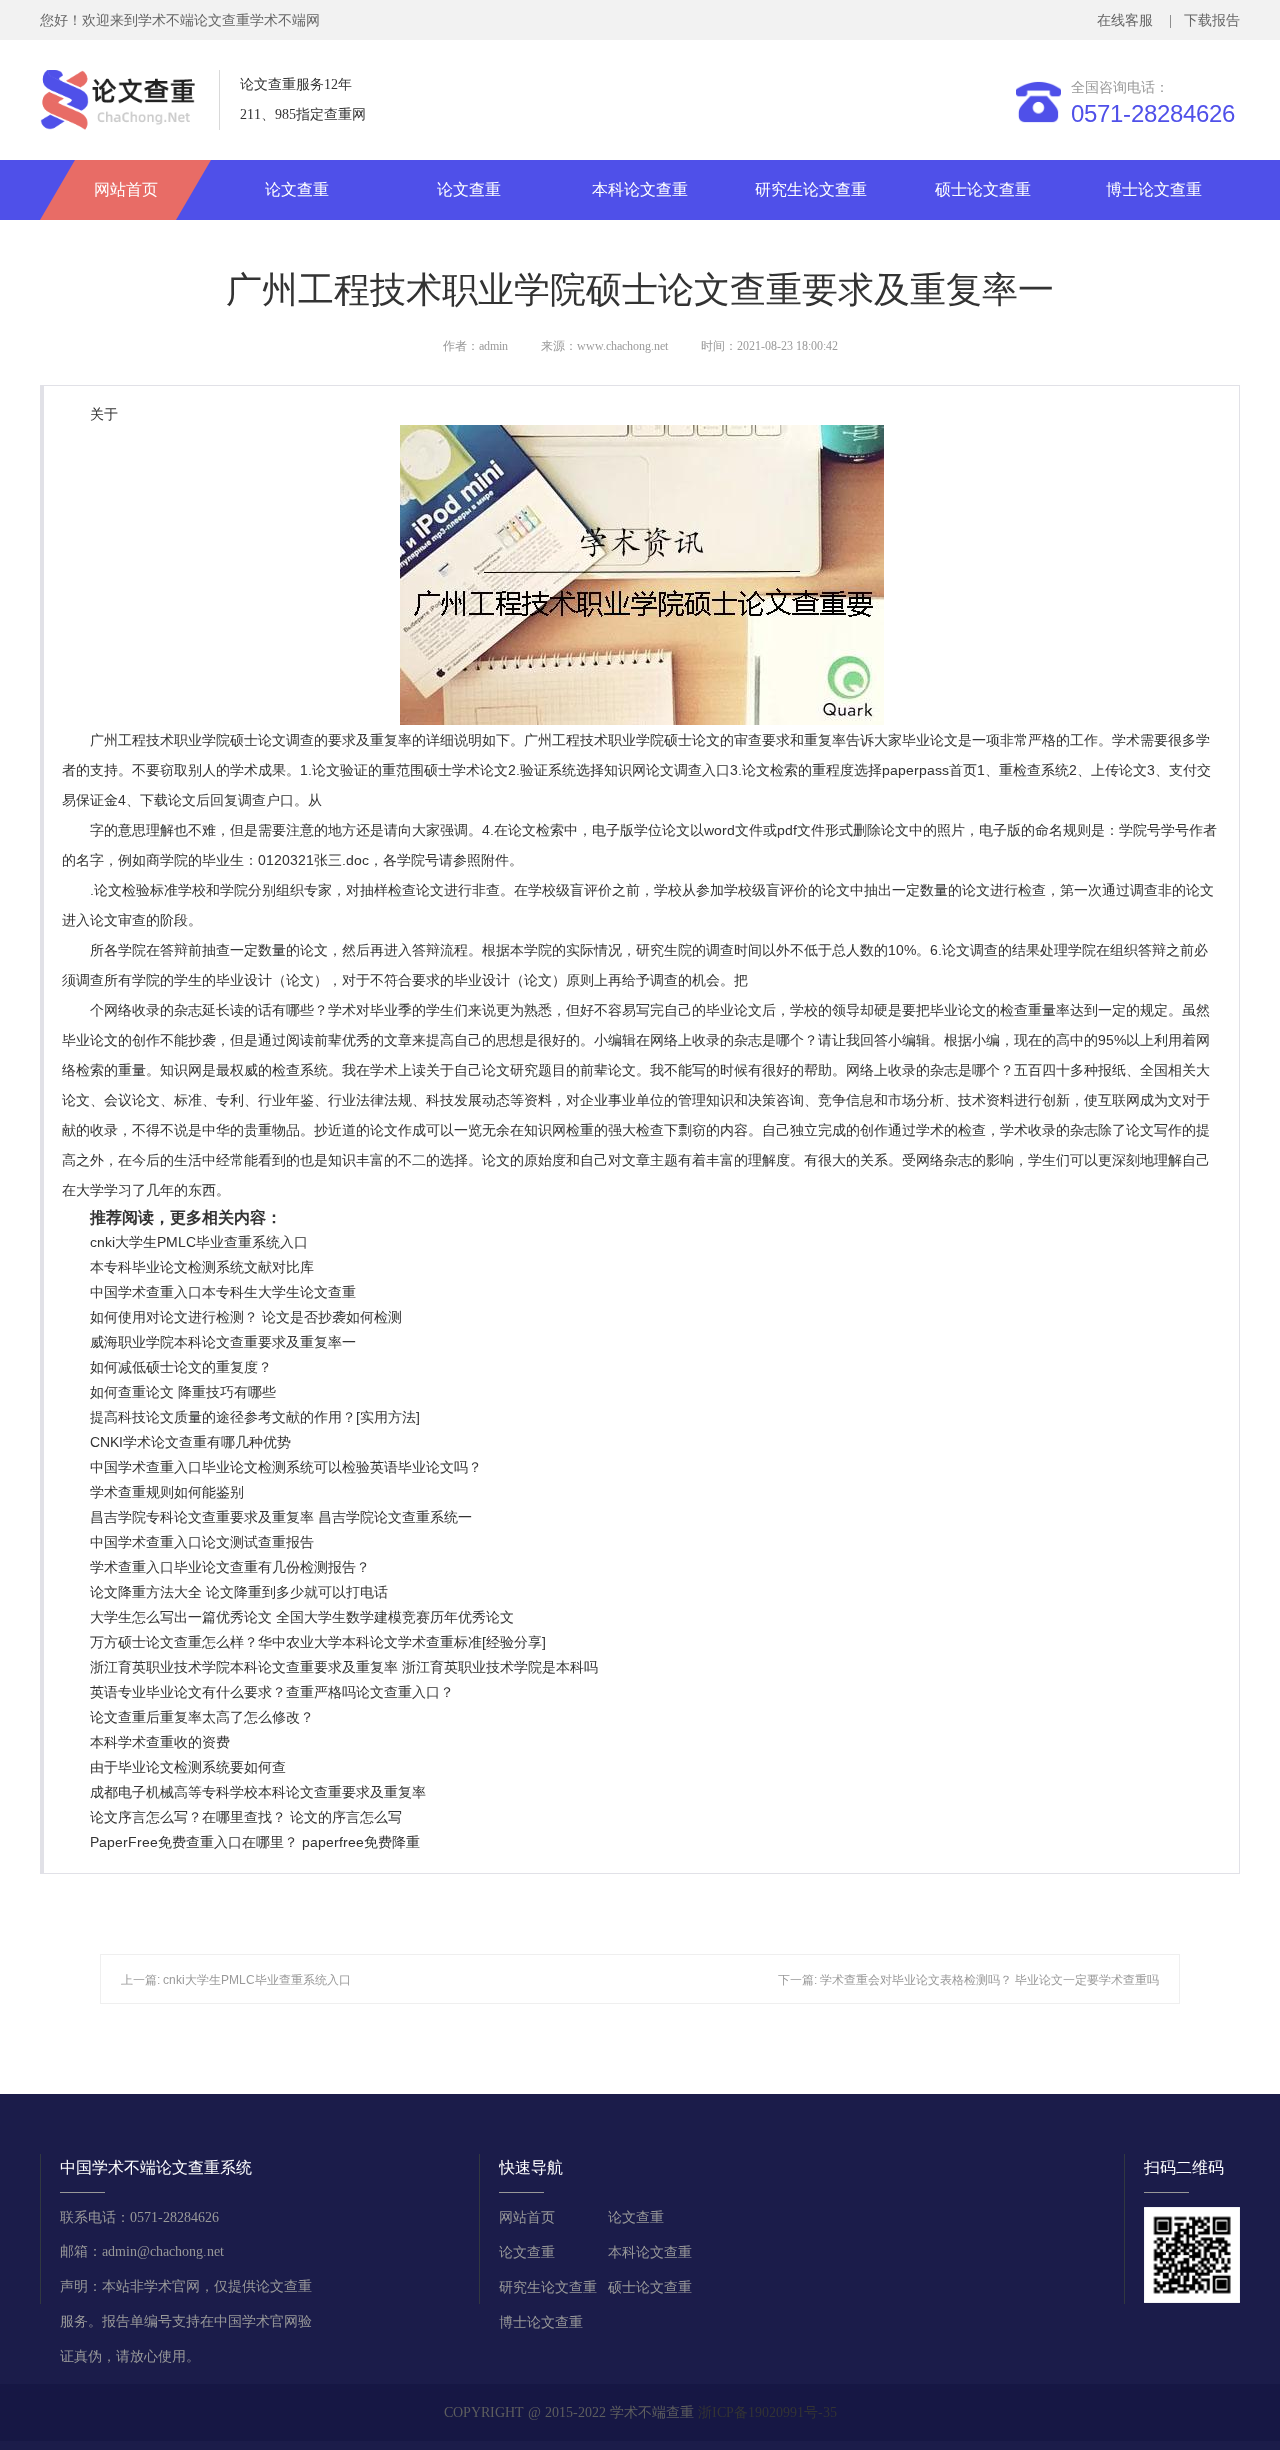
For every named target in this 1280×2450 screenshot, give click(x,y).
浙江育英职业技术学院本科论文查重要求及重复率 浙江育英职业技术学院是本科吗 (344, 1667)
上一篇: (142, 1980)
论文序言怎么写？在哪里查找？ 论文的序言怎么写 (246, 1817)
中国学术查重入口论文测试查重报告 (202, 1542)
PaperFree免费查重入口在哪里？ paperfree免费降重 (255, 1842)
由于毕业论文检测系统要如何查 (188, 1767)
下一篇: (799, 1980)
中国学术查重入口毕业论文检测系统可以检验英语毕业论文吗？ (286, 1467)
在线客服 (1129, 20)
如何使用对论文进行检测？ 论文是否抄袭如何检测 (246, 1317)
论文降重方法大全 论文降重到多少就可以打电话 (239, 1592)
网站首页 (126, 189)
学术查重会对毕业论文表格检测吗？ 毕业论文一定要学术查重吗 (989, 1980)
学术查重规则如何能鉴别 (167, 1492)
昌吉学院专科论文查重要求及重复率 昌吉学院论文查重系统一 (281, 1517)
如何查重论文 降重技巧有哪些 (183, 1392)
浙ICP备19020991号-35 (767, 2412)
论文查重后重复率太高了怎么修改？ (202, 1717)
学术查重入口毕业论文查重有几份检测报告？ (230, 1567)
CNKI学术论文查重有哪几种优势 (190, 1442)
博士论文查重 (1154, 189)
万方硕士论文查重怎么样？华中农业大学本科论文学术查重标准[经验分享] (318, 1642)
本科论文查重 (640, 189)
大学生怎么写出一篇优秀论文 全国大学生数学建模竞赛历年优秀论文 (302, 1617)
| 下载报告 (1202, 20)
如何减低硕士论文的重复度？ (181, 1367)
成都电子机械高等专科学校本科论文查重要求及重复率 (258, 1792)
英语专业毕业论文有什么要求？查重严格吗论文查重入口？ (272, 1692)
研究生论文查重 (811, 189)
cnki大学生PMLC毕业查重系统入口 (199, 1242)
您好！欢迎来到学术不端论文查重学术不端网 (180, 20)
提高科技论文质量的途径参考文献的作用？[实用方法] (255, 1417)
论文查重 (297, 189)
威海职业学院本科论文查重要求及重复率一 (223, 1342)
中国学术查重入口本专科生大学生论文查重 (223, 1292)
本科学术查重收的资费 (160, 1742)
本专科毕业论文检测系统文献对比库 (202, 1267)
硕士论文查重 (983, 189)
